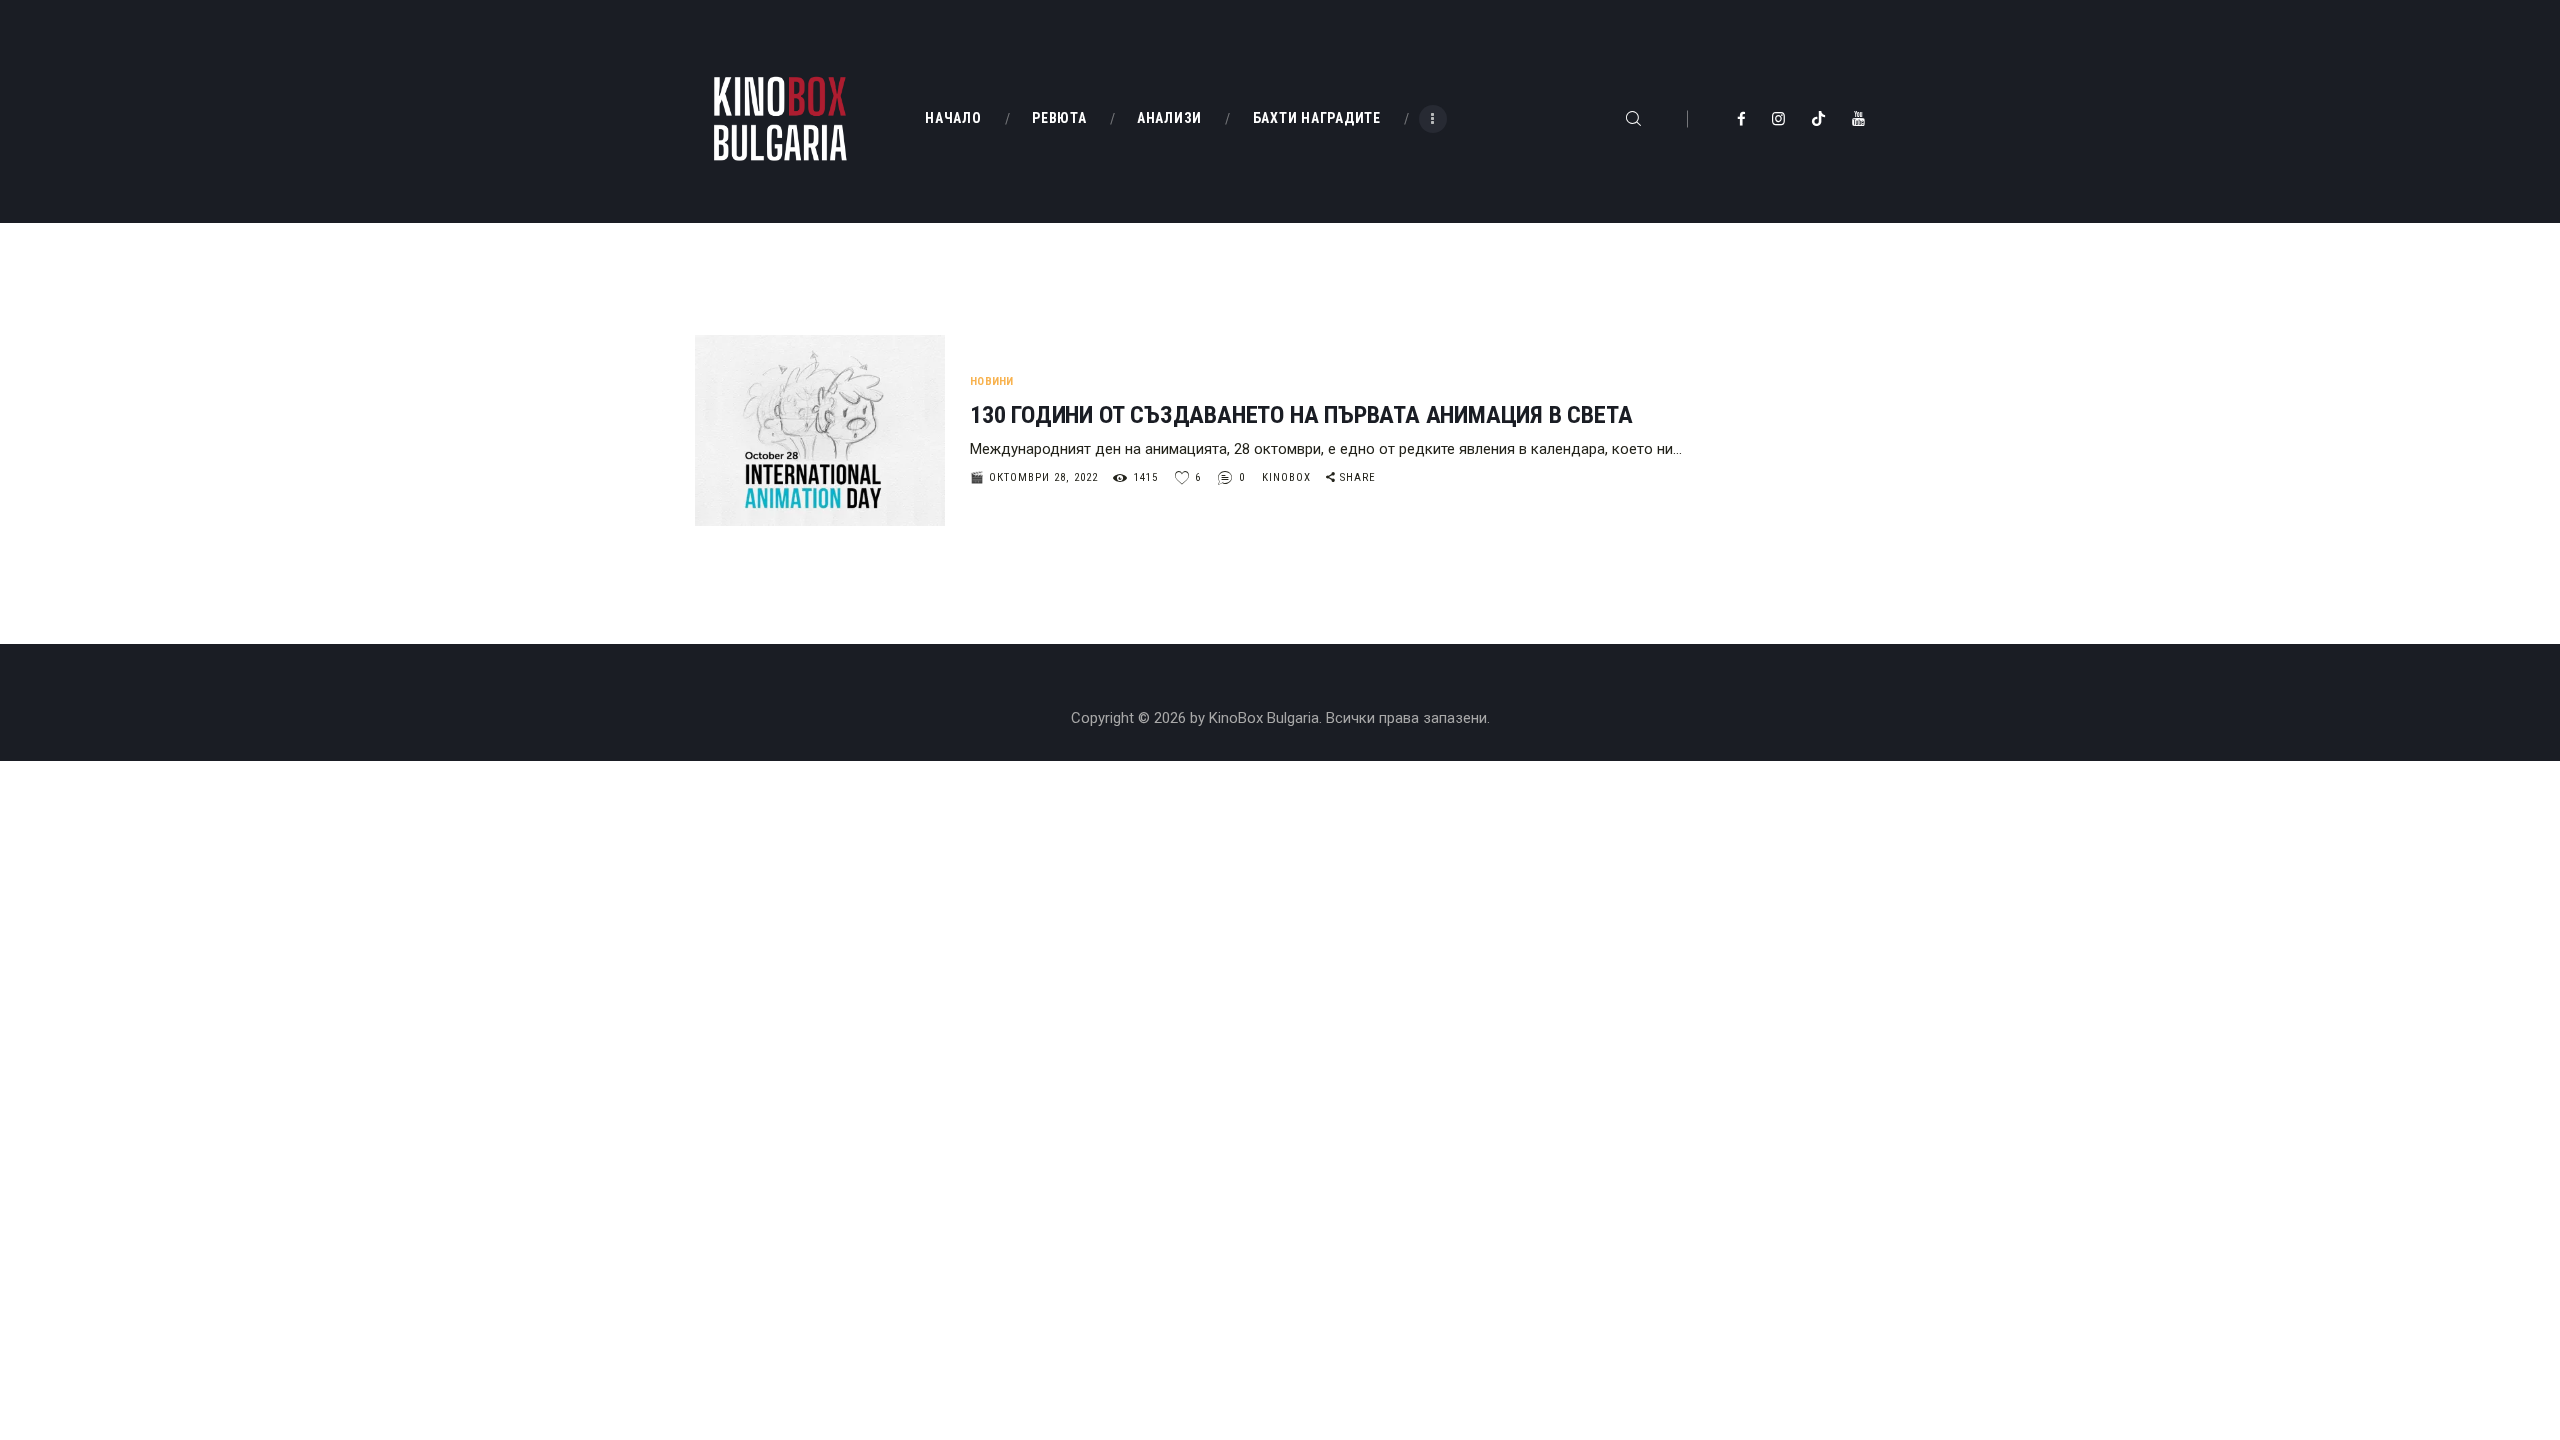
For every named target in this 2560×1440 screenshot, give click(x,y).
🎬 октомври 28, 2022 (1034, 477)
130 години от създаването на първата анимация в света (1301, 415)
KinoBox (1288, 477)
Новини (992, 381)
